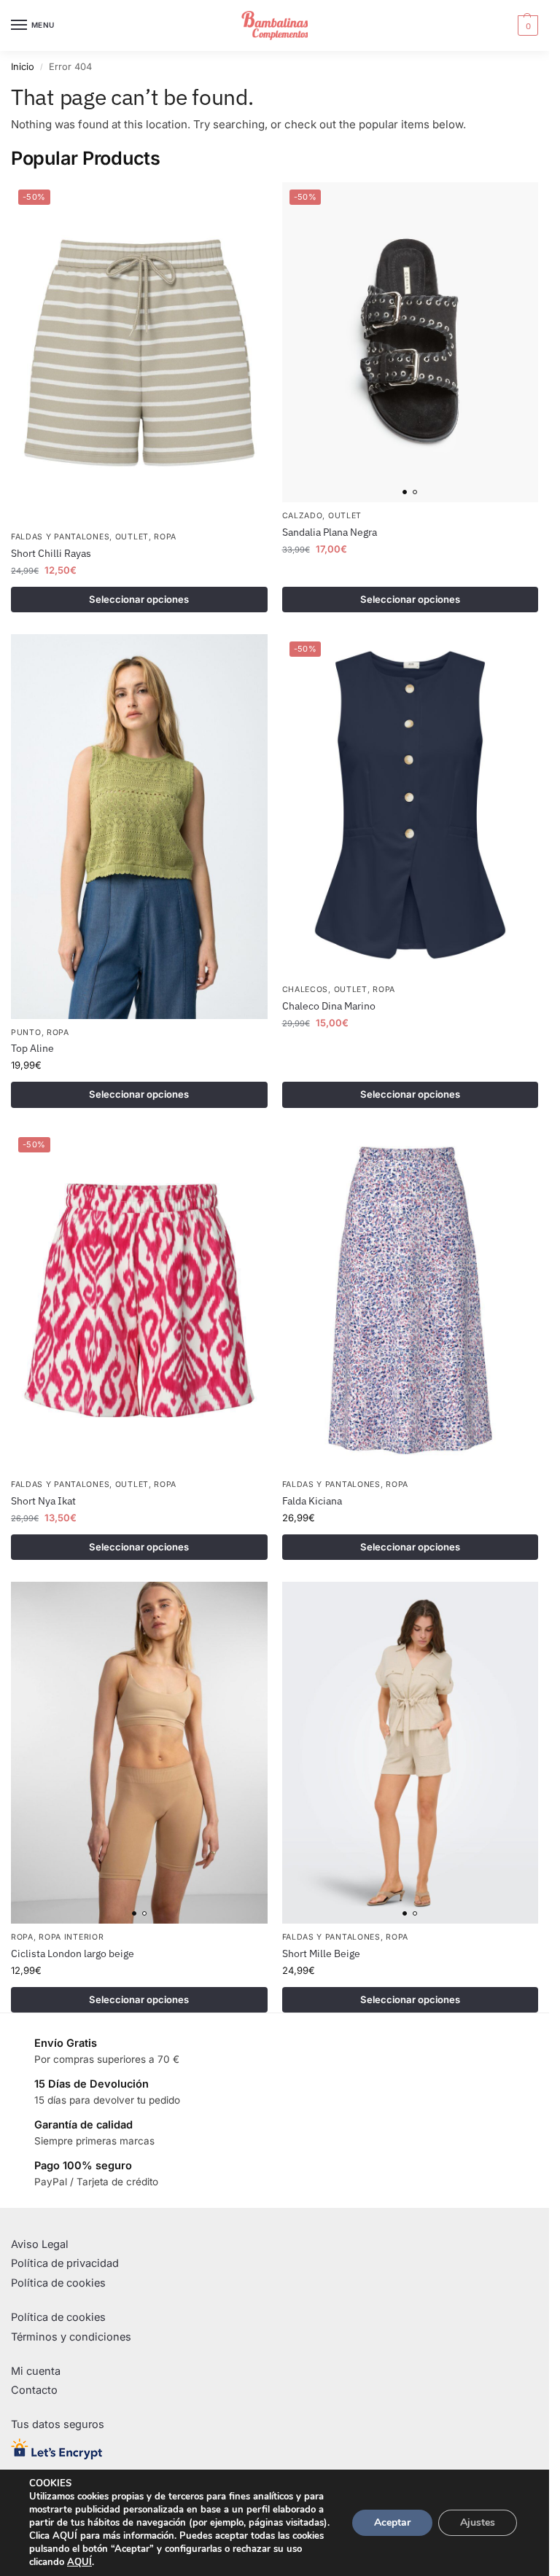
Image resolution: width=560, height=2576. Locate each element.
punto (26, 1033)
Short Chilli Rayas (51, 553)
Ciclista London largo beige (73, 1954)
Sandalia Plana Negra (330, 532)
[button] (526, 26)
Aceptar (392, 2522)
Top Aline (32, 1048)
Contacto (34, 2390)
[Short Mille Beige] (411, 1753)
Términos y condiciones (71, 2337)
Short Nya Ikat (43, 1501)
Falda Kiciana (312, 1501)
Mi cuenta (36, 2371)
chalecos (306, 990)
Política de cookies (58, 2283)
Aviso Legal (40, 2244)
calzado (303, 516)
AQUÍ (79, 2562)
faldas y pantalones (60, 537)
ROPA (165, 537)
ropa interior (71, 1937)
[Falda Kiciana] (411, 1301)
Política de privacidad (65, 2263)
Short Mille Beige (321, 1954)
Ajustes (478, 2522)
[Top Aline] (139, 826)
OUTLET (132, 537)
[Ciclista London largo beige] (139, 1753)
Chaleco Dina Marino (329, 1006)
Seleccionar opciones (139, 599)
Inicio (23, 67)
